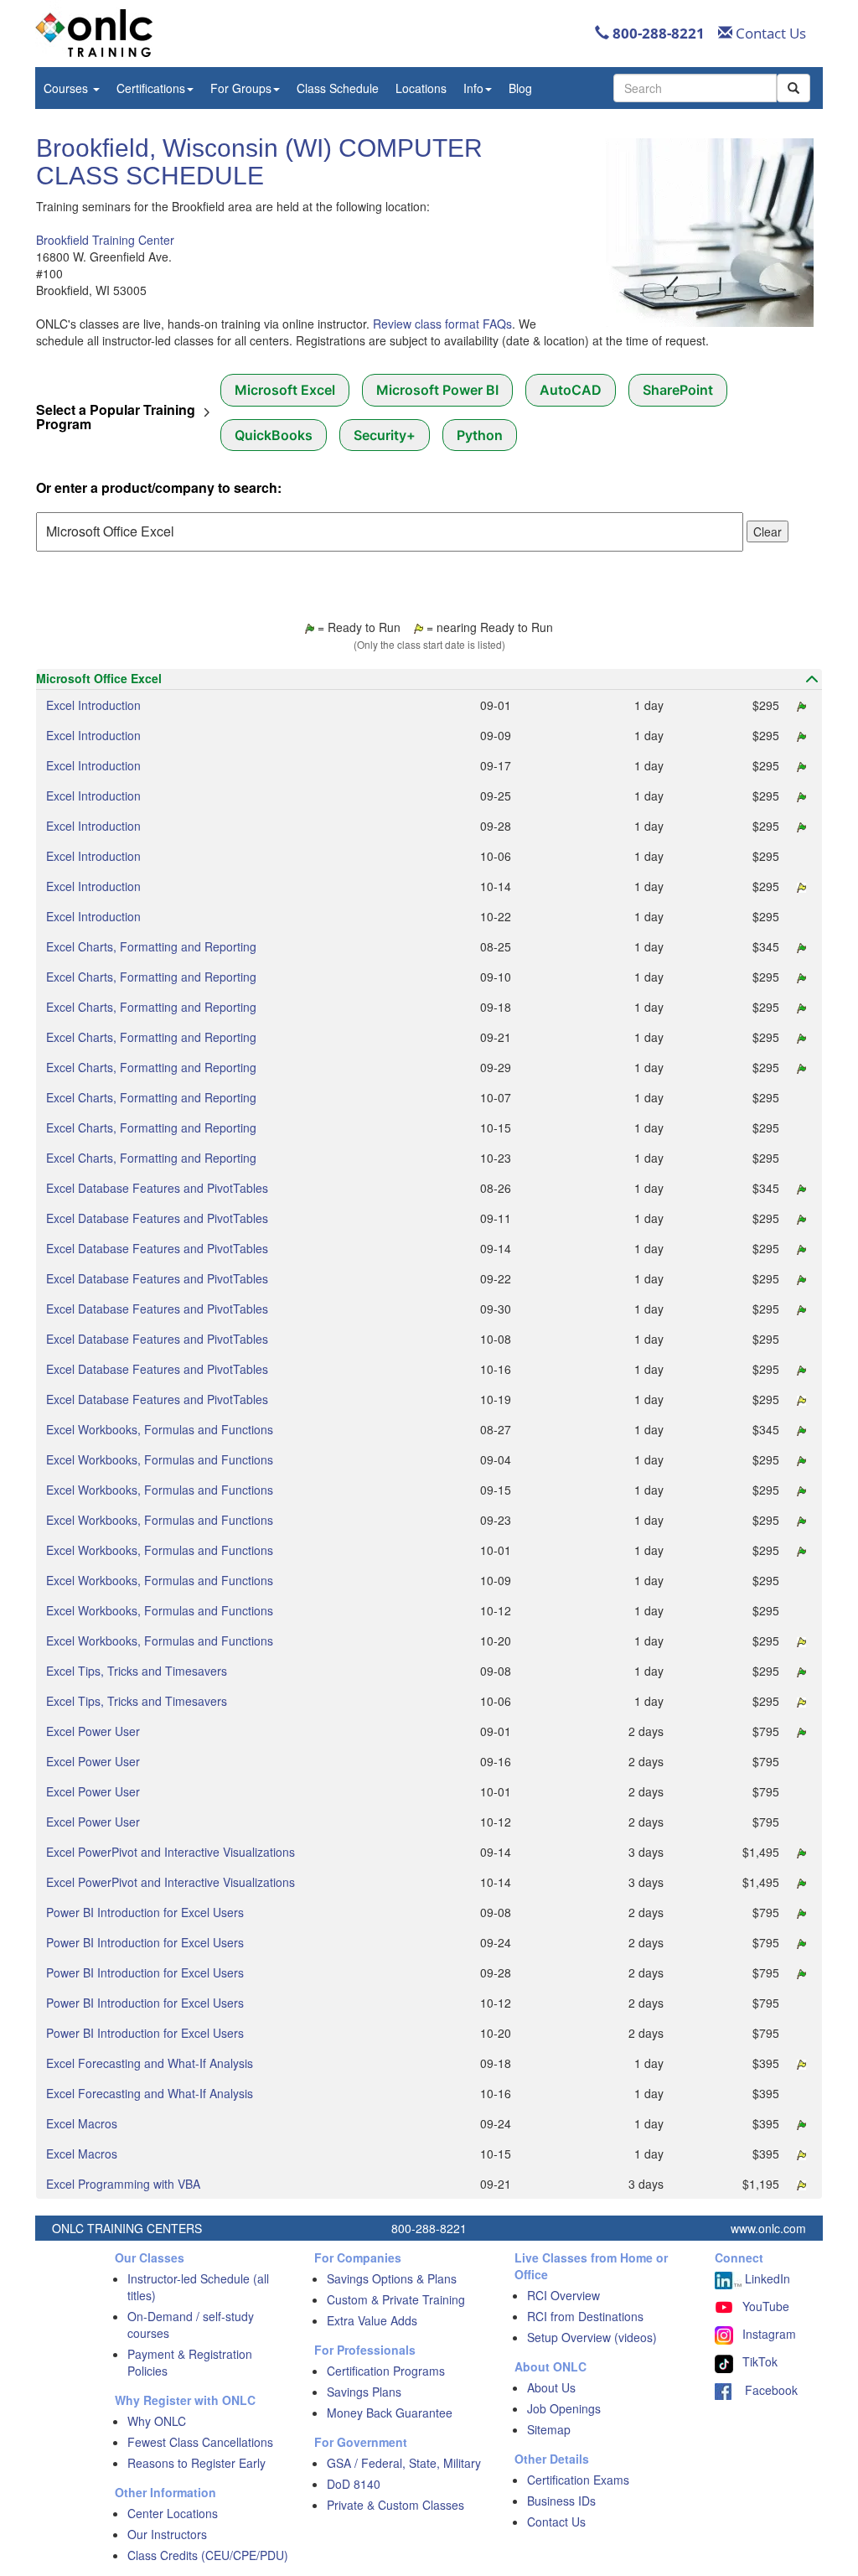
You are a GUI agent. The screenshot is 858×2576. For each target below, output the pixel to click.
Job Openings (564, 2408)
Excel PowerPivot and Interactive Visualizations (171, 1852)
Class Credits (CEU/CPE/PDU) (208, 2555)
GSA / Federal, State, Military (404, 2463)
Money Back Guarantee (390, 2413)
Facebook (765, 2390)
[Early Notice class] (799, 886)
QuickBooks (274, 435)
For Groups (241, 88)
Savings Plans (364, 2392)
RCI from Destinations (585, 2316)
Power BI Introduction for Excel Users (145, 1912)
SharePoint (678, 390)
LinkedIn (766, 2278)
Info (473, 88)
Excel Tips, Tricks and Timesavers (137, 1671)
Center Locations (173, 2513)
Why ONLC (157, 2421)
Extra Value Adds (372, 2320)
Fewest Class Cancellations (200, 2442)
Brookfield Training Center (105, 240)
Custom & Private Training (396, 2299)
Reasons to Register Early (196, 2463)
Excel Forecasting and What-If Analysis (150, 2063)
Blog (520, 88)
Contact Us (769, 33)
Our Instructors (167, 2534)
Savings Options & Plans (392, 2278)
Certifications (151, 88)
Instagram (769, 2334)
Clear (768, 531)
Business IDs (561, 2501)
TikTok (760, 2361)
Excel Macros (82, 2123)
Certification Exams (578, 2480)
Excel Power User (93, 1731)
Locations (421, 88)
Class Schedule (338, 88)
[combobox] (695, 88)
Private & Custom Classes (395, 2505)
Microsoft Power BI (437, 390)
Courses (67, 88)
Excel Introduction (93, 705)
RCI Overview (563, 2295)
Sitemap (549, 2429)
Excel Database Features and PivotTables (157, 1188)
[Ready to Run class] (799, 705)
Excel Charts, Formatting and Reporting (151, 946)
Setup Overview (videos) (592, 2337)
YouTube (766, 2306)
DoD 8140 (354, 2484)
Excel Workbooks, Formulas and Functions (160, 1429)
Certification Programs (386, 2371)
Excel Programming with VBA (123, 2184)
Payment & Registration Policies (190, 2362)
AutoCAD (571, 390)
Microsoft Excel (285, 390)
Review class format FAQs (442, 324)
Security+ (385, 435)
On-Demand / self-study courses (191, 2325)
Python (480, 435)
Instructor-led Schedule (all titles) (198, 2287)
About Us (551, 2387)
